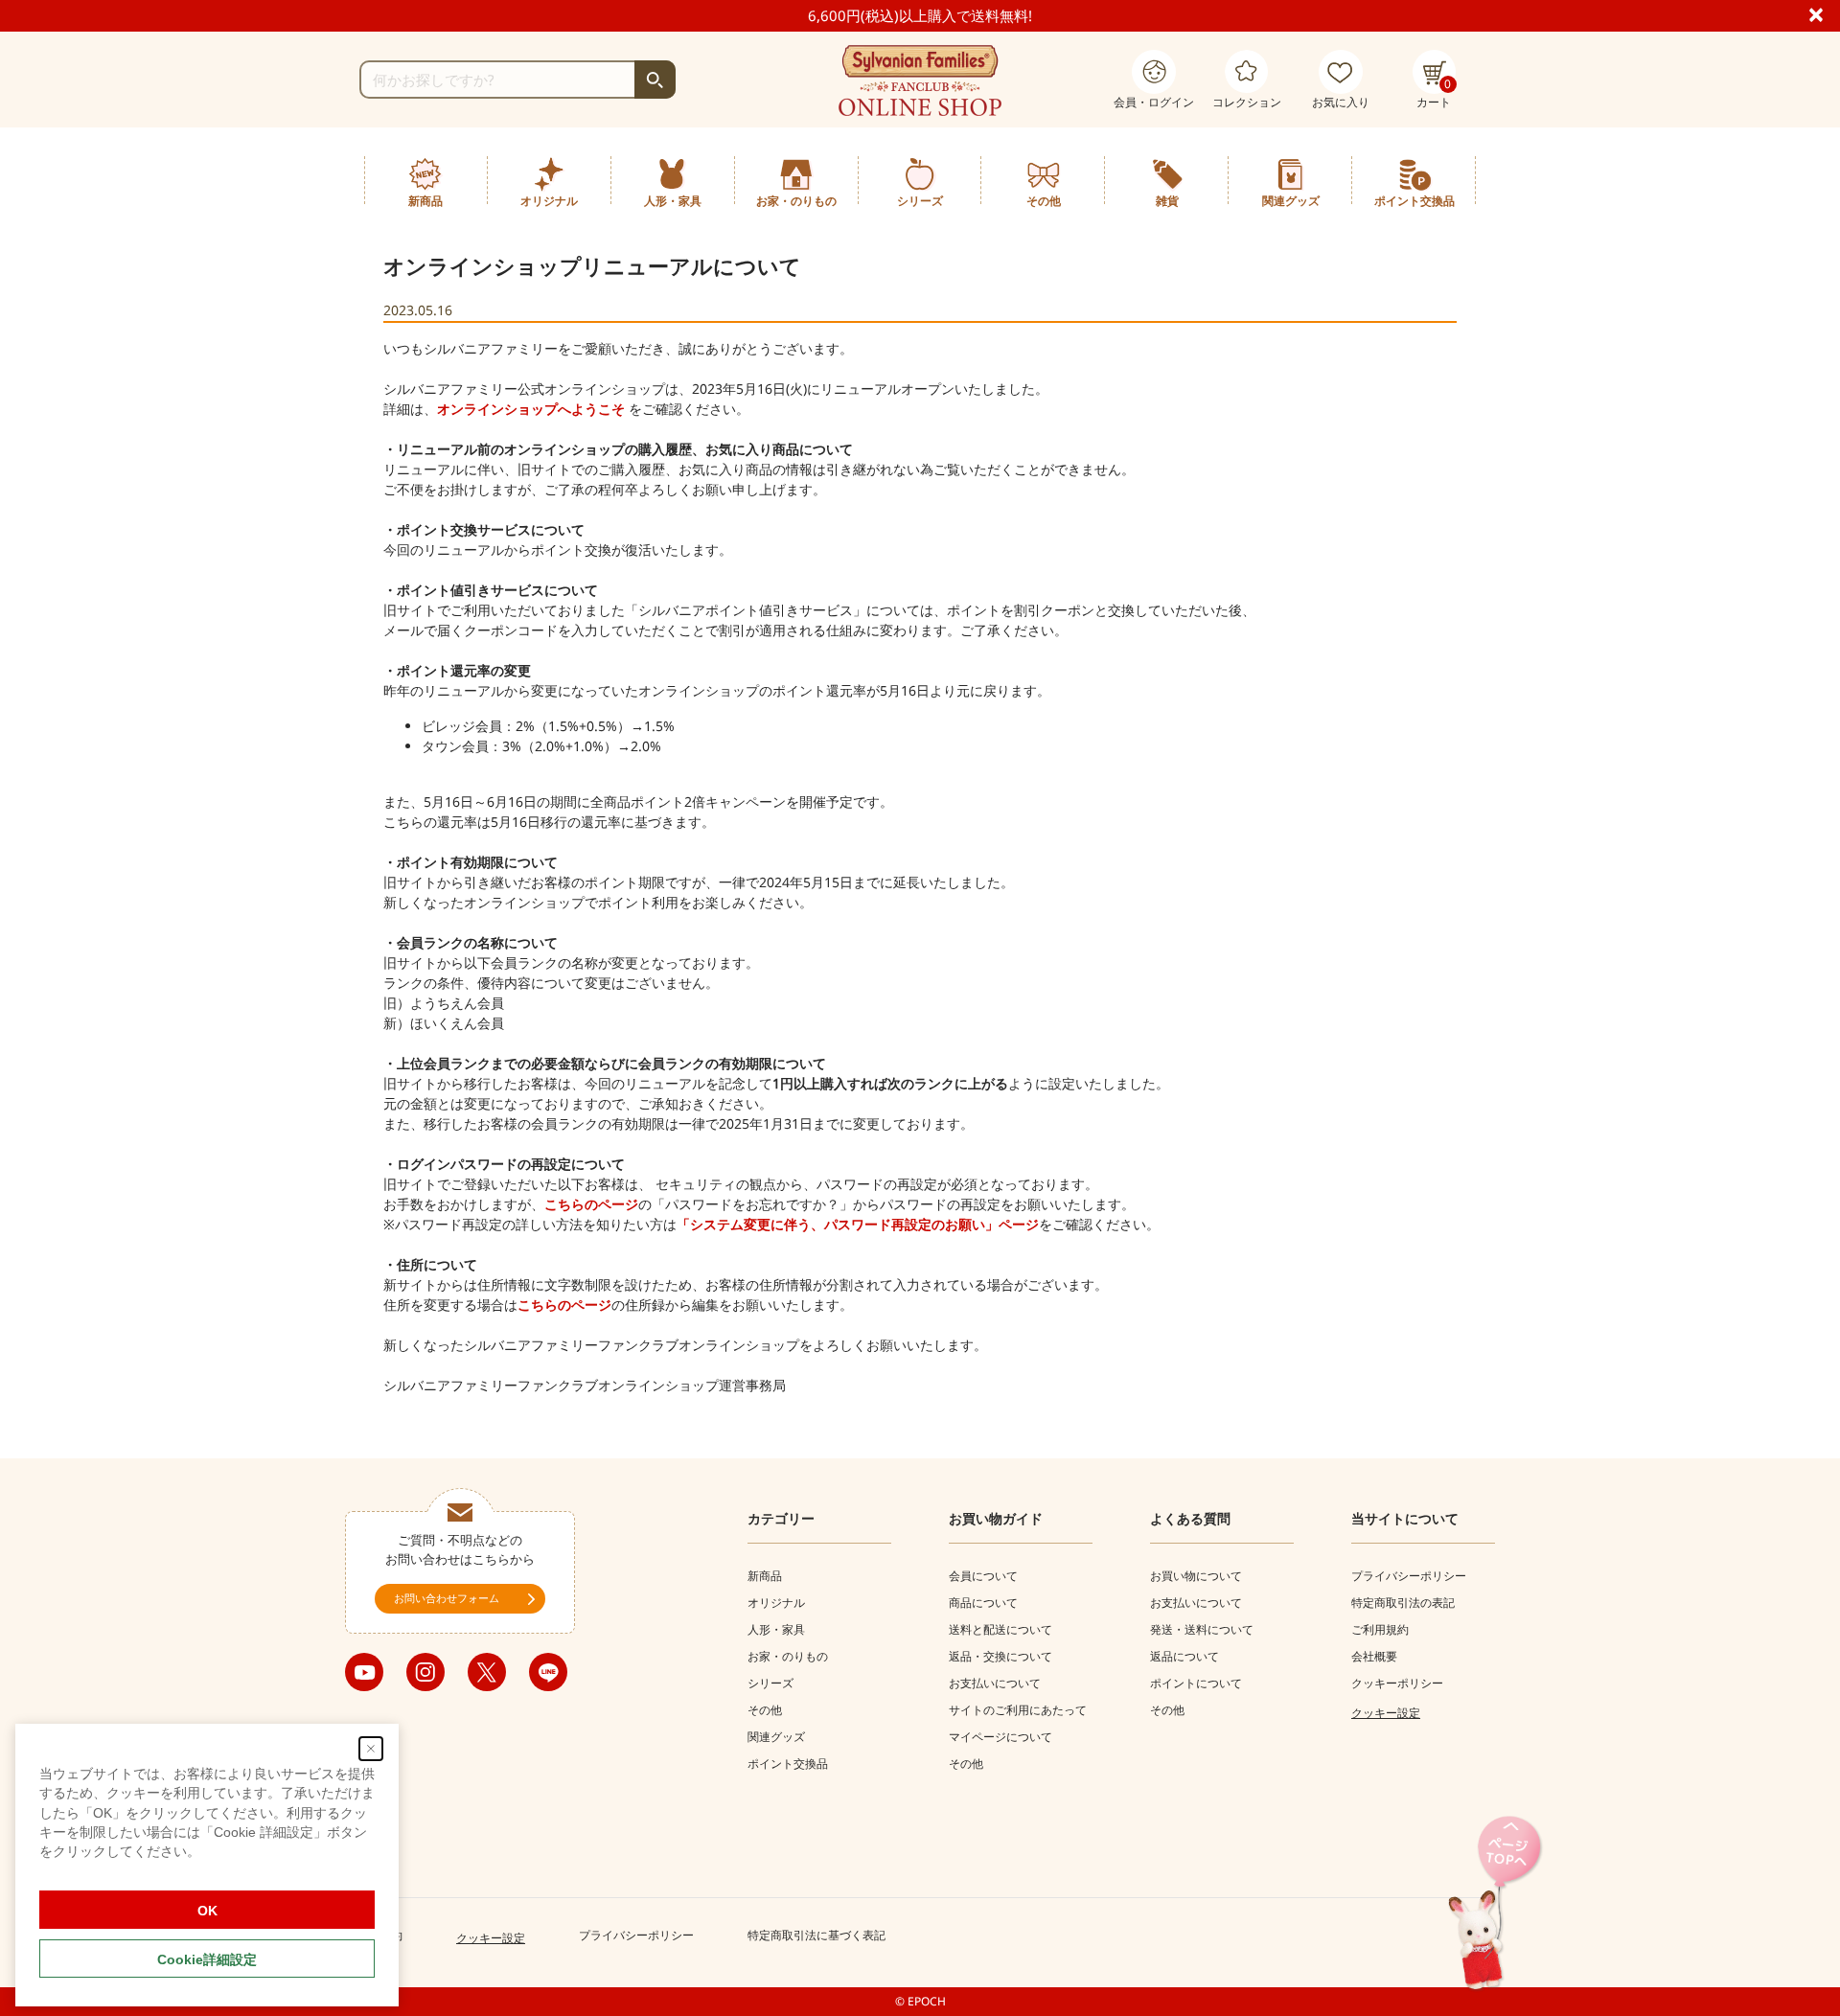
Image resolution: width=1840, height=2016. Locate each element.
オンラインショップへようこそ (531, 409)
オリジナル (776, 1603)
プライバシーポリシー (1409, 1576)
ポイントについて (1196, 1683)
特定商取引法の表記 (1403, 1603)
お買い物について (1196, 1576)
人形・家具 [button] (673, 201)
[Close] (1824, 13)
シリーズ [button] (920, 201)
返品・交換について (1000, 1656)
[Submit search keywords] (655, 80)
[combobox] (517, 80)
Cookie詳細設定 (207, 1959)
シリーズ (770, 1683)
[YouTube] (364, 1672)
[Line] (548, 1672)
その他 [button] (1044, 201)
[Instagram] (425, 1672)
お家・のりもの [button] (796, 201)
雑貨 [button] (1167, 201)
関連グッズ (776, 1737)
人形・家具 (776, 1629)
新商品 (765, 1576)
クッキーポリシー (1397, 1683)
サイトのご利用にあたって (1018, 1710)
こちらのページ (591, 1204)
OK (207, 1911)
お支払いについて (995, 1683)
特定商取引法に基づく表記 (816, 1935)
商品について (983, 1603)
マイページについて (1000, 1737)
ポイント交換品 (1414, 201)
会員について (983, 1576)
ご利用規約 (1380, 1629)
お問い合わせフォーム (447, 1598)
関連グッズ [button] (1291, 201)
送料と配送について (1000, 1629)
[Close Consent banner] (371, 1749)
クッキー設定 (1386, 1713)
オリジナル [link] (549, 201)
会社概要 (1374, 1656)
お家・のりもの (788, 1656)
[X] (487, 1672)
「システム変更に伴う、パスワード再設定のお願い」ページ (858, 1224)
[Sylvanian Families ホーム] (920, 80)
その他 (765, 1710)
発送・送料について (1202, 1629)
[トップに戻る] (1495, 1904)
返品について (1184, 1656)
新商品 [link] (425, 201)
